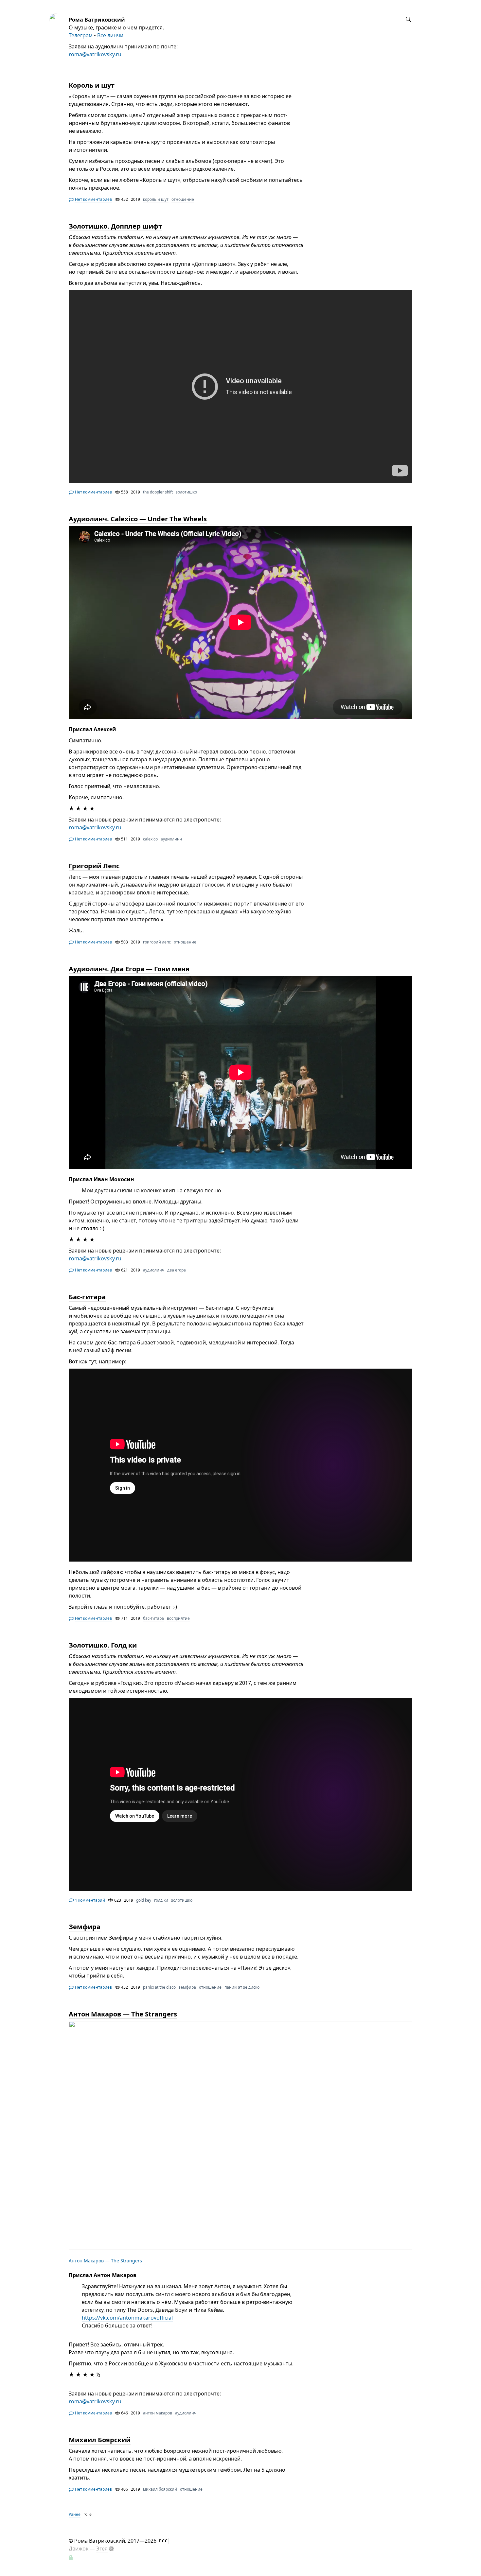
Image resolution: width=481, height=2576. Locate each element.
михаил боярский (160, 2489)
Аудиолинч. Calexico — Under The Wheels (138, 519)
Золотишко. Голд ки (103, 1645)
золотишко (186, 492)
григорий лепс (157, 942)
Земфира (85, 1927)
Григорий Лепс (94, 866)
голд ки (161, 1900)
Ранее (75, 2514)
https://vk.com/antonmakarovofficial (127, 2318)
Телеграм (81, 35)
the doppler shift (158, 492)
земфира (187, 1987)
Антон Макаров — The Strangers (123, 2014)
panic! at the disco (159, 1987)
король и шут (156, 199)
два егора (177, 1270)
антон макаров (158, 2413)
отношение (183, 199)
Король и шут (92, 85)
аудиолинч (171, 839)
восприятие (178, 1618)
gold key (144, 1900)
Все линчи (110, 35)
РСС (163, 2541)
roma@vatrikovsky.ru (95, 54)
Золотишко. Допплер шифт (115, 226)
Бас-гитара (87, 1297)
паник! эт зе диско (242, 1987)
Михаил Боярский (100, 2440)
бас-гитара (153, 1618)
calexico (150, 839)
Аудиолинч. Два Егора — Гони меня (129, 969)
